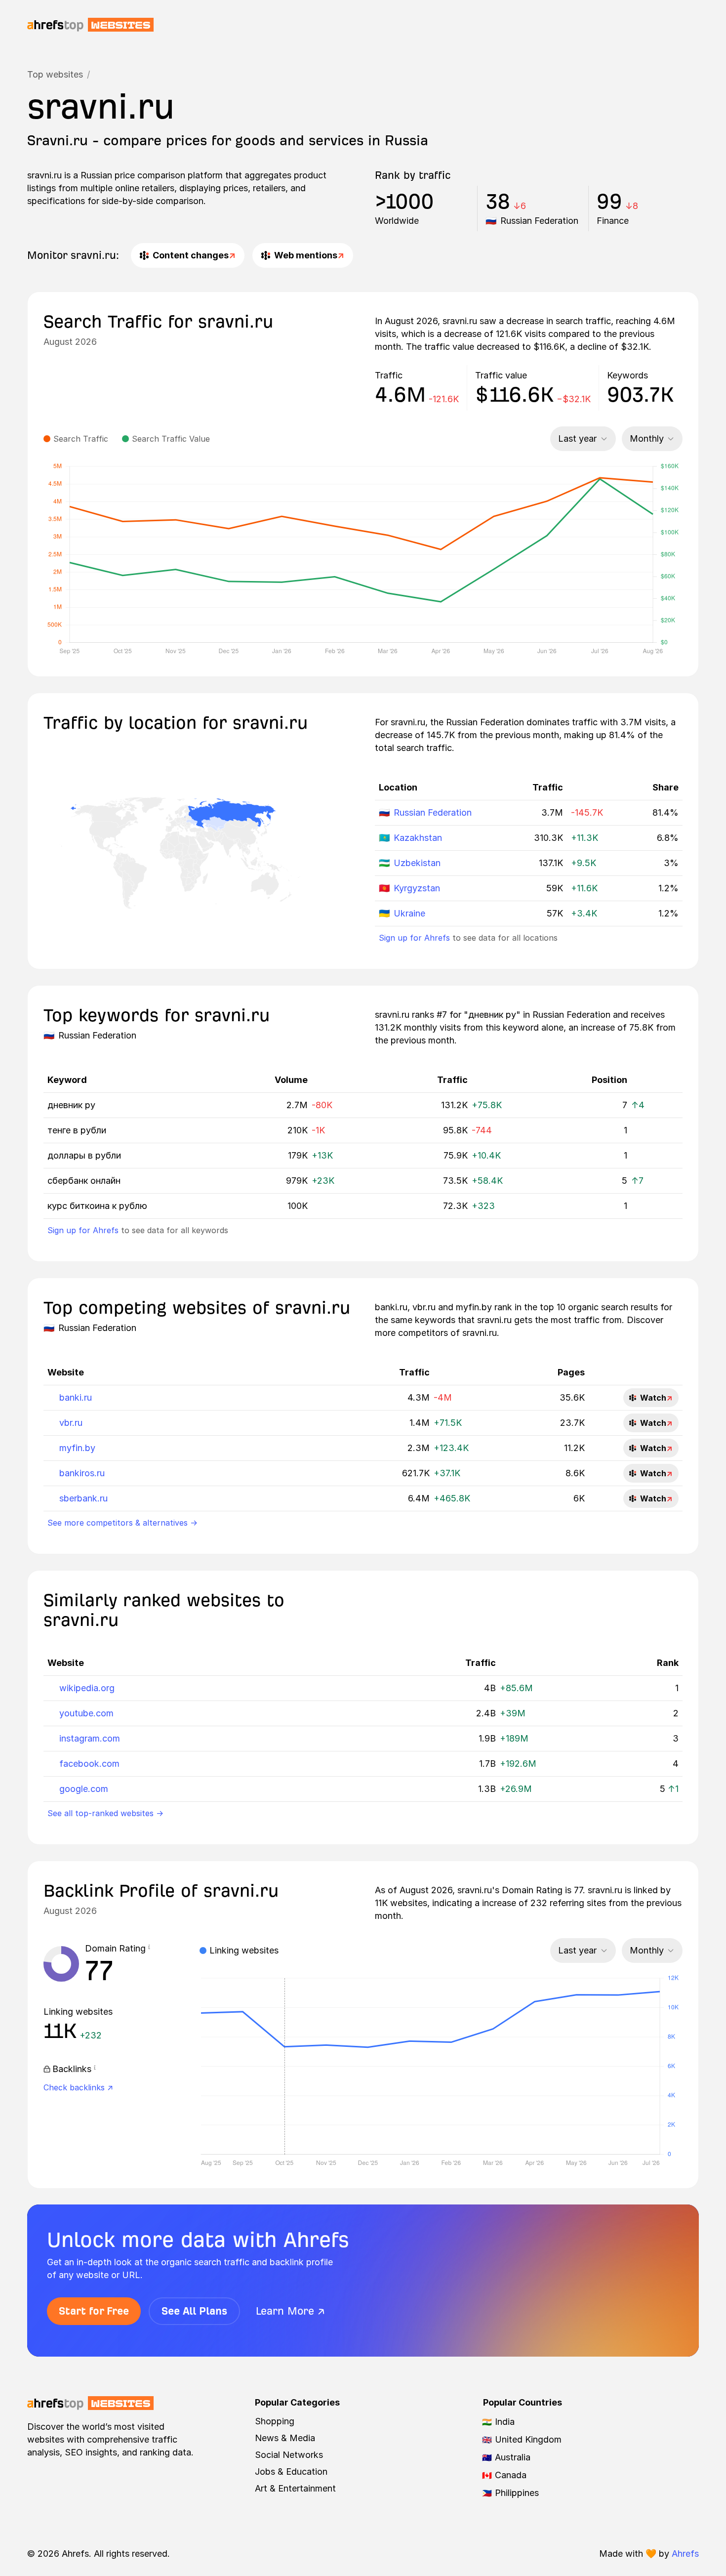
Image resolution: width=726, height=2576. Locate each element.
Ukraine (409, 913)
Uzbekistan (417, 863)
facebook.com (89, 1764)
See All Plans (194, 2311)
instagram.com (90, 1738)
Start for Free (94, 2311)
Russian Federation (433, 812)
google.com (84, 1789)
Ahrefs (685, 2554)
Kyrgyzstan (417, 888)
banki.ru (76, 1397)
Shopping (275, 2421)
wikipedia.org (87, 1688)
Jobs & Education (291, 2472)
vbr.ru (71, 1423)
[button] (149, 1949)
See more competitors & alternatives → (122, 1523)
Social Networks (289, 2455)
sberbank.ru (83, 1498)
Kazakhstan (418, 838)
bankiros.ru (82, 1473)
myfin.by (77, 1448)
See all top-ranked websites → (105, 1813)
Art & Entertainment (295, 2488)
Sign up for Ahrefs (414, 938)
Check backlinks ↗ (78, 2087)
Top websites (55, 74)
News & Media (285, 2438)
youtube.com (86, 1713)
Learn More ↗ (290, 2311)
